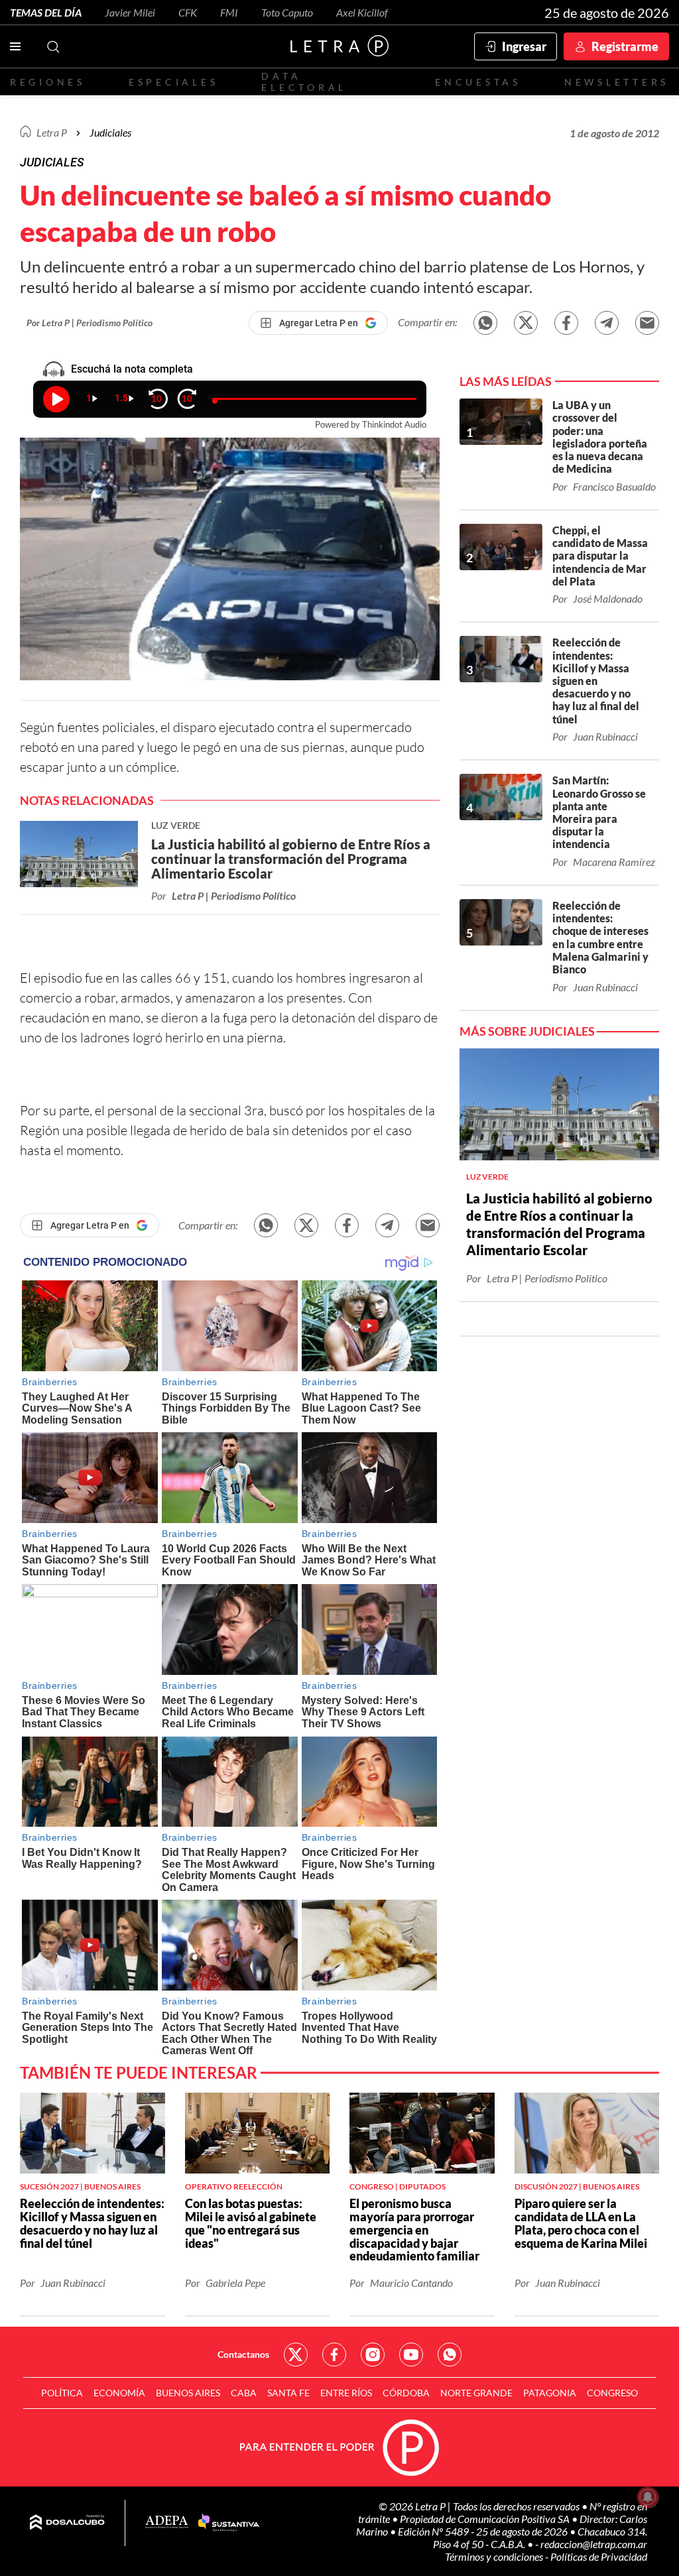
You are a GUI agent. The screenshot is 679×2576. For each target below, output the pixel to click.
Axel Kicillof (362, 12)
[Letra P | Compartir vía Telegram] (607, 323)
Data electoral (304, 82)
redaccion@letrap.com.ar (594, 2544)
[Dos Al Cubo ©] (67, 2523)
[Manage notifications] (648, 2497)
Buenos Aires (188, 2393)
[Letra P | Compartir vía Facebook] (566, 323)
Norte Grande (476, 2393)
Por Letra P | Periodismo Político (90, 323)
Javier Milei (130, 12)
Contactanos (243, 2354)
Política (62, 2393)
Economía (119, 2393)
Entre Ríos (346, 2393)
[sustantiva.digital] (229, 2523)
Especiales (173, 82)
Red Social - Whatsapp (450, 2355)
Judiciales (110, 132)
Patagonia (550, 2393)
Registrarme (625, 46)
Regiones (48, 82)
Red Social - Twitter (296, 2355)
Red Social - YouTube (411, 2355)
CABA (244, 2393)
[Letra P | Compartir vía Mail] (647, 323)
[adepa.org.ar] (167, 2523)
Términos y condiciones (495, 2556)
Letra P (52, 132)
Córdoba (406, 2393)
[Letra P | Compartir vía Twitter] (526, 323)
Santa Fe (288, 2393)
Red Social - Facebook (334, 2355)
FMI (229, 12)
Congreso (612, 2393)
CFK (188, 12)
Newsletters (617, 82)
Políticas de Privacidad (599, 2556)
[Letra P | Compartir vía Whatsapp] (485, 323)
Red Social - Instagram (373, 2355)
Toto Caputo (287, 12)
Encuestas (478, 82)
